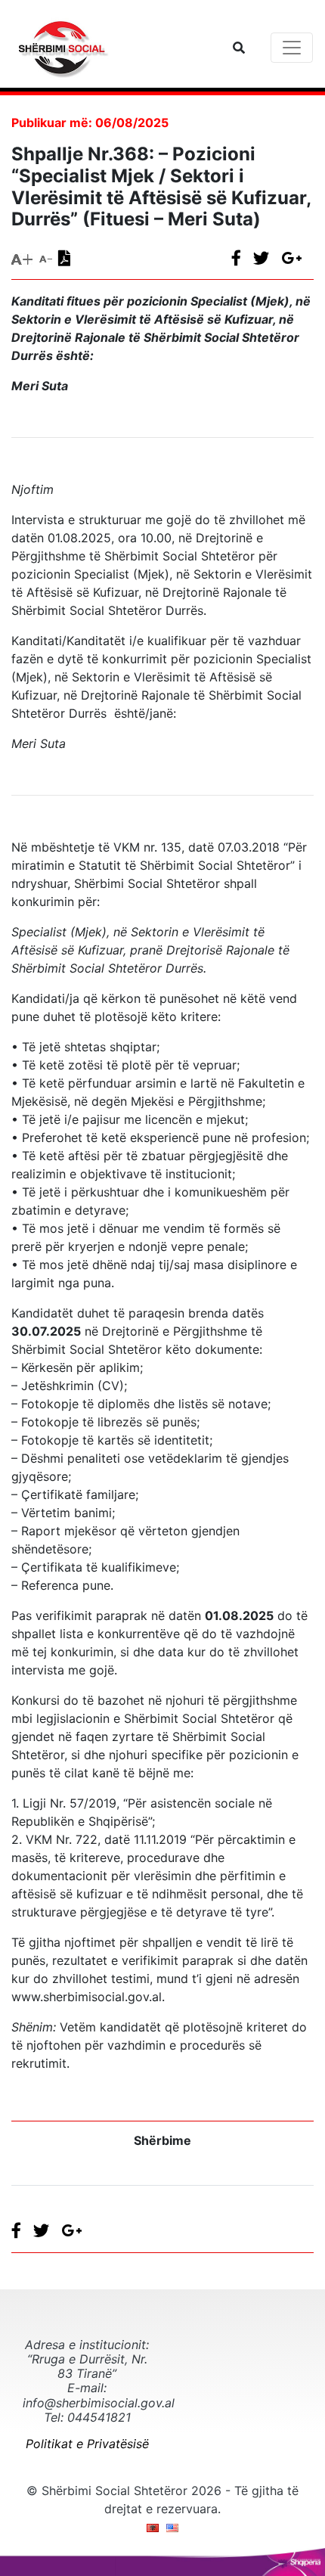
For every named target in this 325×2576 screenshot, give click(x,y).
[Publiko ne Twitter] (267, 258)
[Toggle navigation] (292, 48)
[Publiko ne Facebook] (242, 258)
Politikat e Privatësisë (87, 2444)
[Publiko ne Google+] (297, 258)
